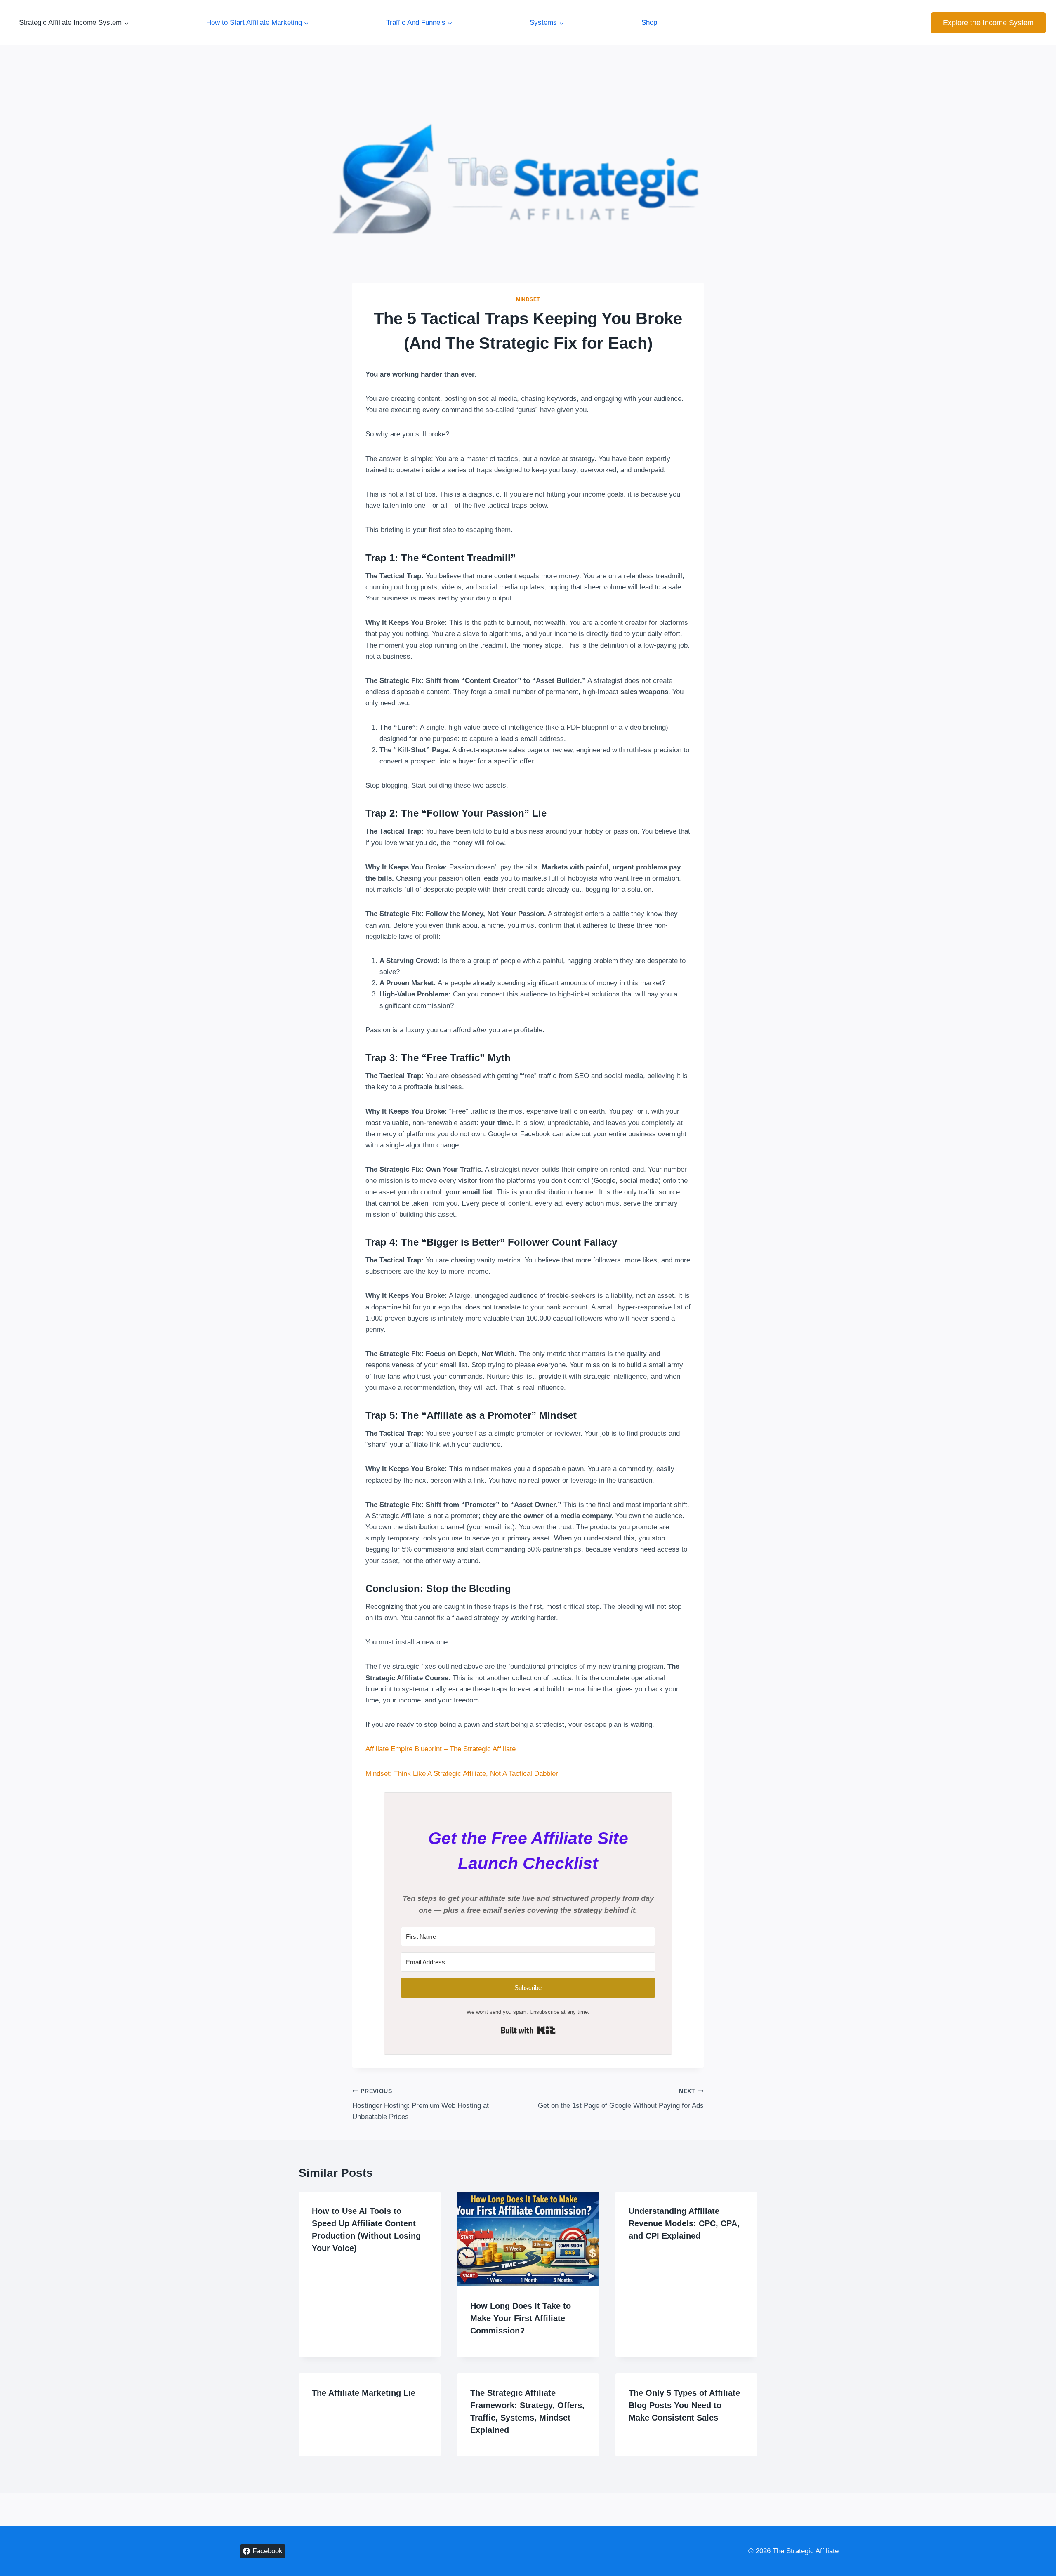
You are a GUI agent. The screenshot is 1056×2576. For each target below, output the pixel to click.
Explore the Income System (988, 23)
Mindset (528, 299)
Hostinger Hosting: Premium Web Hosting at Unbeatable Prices (421, 2104)
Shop (649, 22)
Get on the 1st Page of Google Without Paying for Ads (621, 2099)
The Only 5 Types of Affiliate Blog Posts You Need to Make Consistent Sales (684, 2405)
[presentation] (528, 2239)
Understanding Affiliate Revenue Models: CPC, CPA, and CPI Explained (684, 2223)
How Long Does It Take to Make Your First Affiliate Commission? (521, 2318)
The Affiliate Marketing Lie (364, 2393)
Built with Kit (528, 2030)
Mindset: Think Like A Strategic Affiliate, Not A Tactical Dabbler (462, 1774)
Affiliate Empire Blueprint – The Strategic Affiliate (441, 1749)
